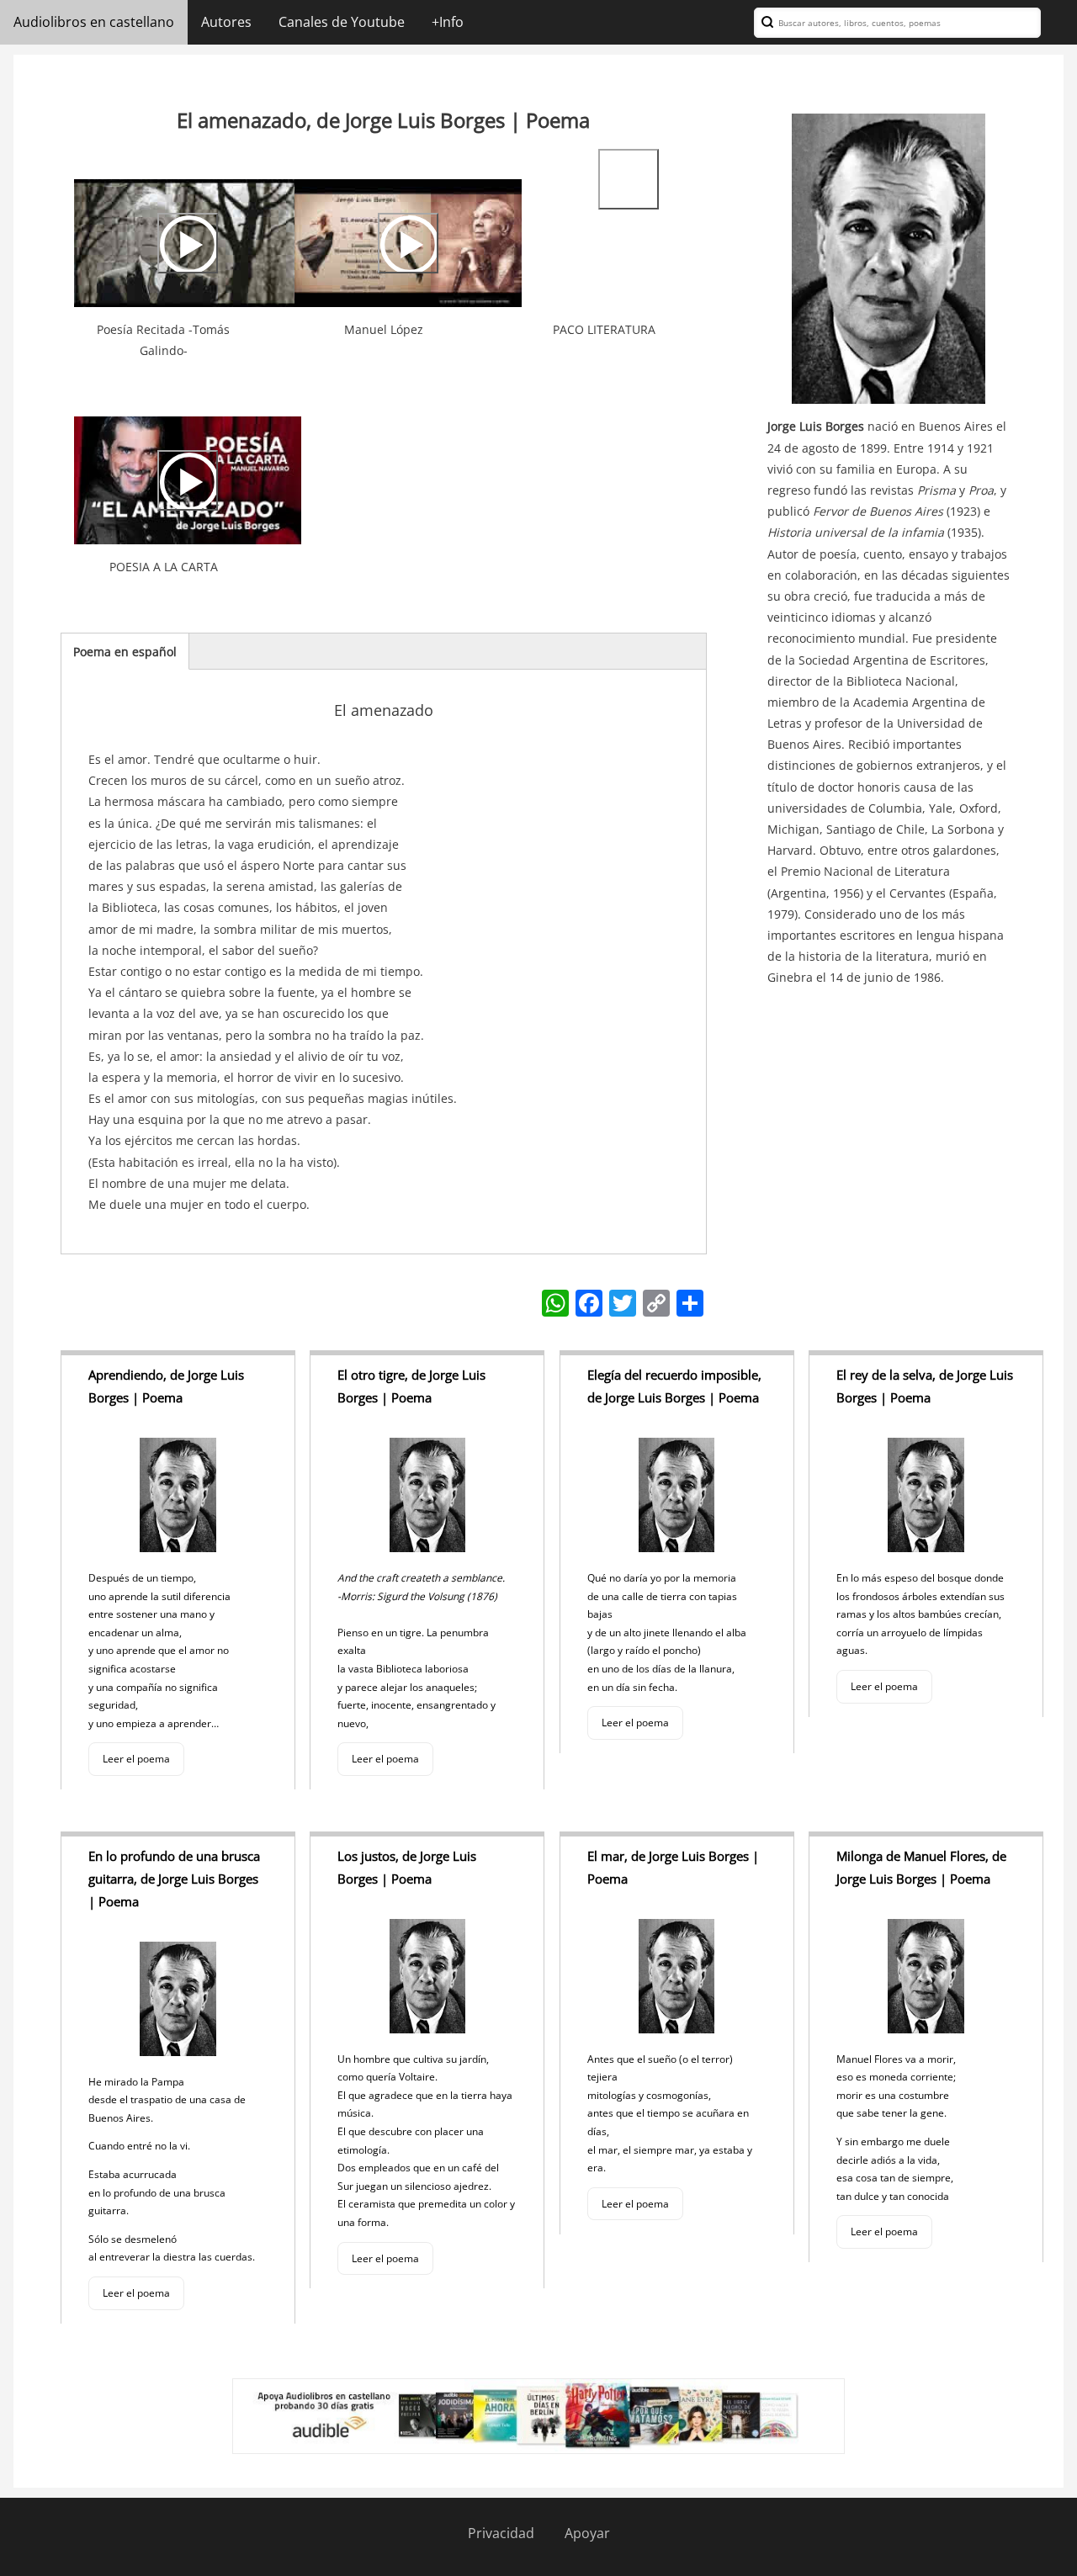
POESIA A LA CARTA (164, 567)
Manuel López (384, 329)
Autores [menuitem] (226, 22)
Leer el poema (136, 1759)
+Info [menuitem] (448, 22)
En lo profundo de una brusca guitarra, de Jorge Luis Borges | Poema (174, 1879)
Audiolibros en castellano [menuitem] (94, 22)
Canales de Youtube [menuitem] (342, 22)
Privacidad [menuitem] (501, 2533)
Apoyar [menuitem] (587, 2533)
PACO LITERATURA (604, 329)
